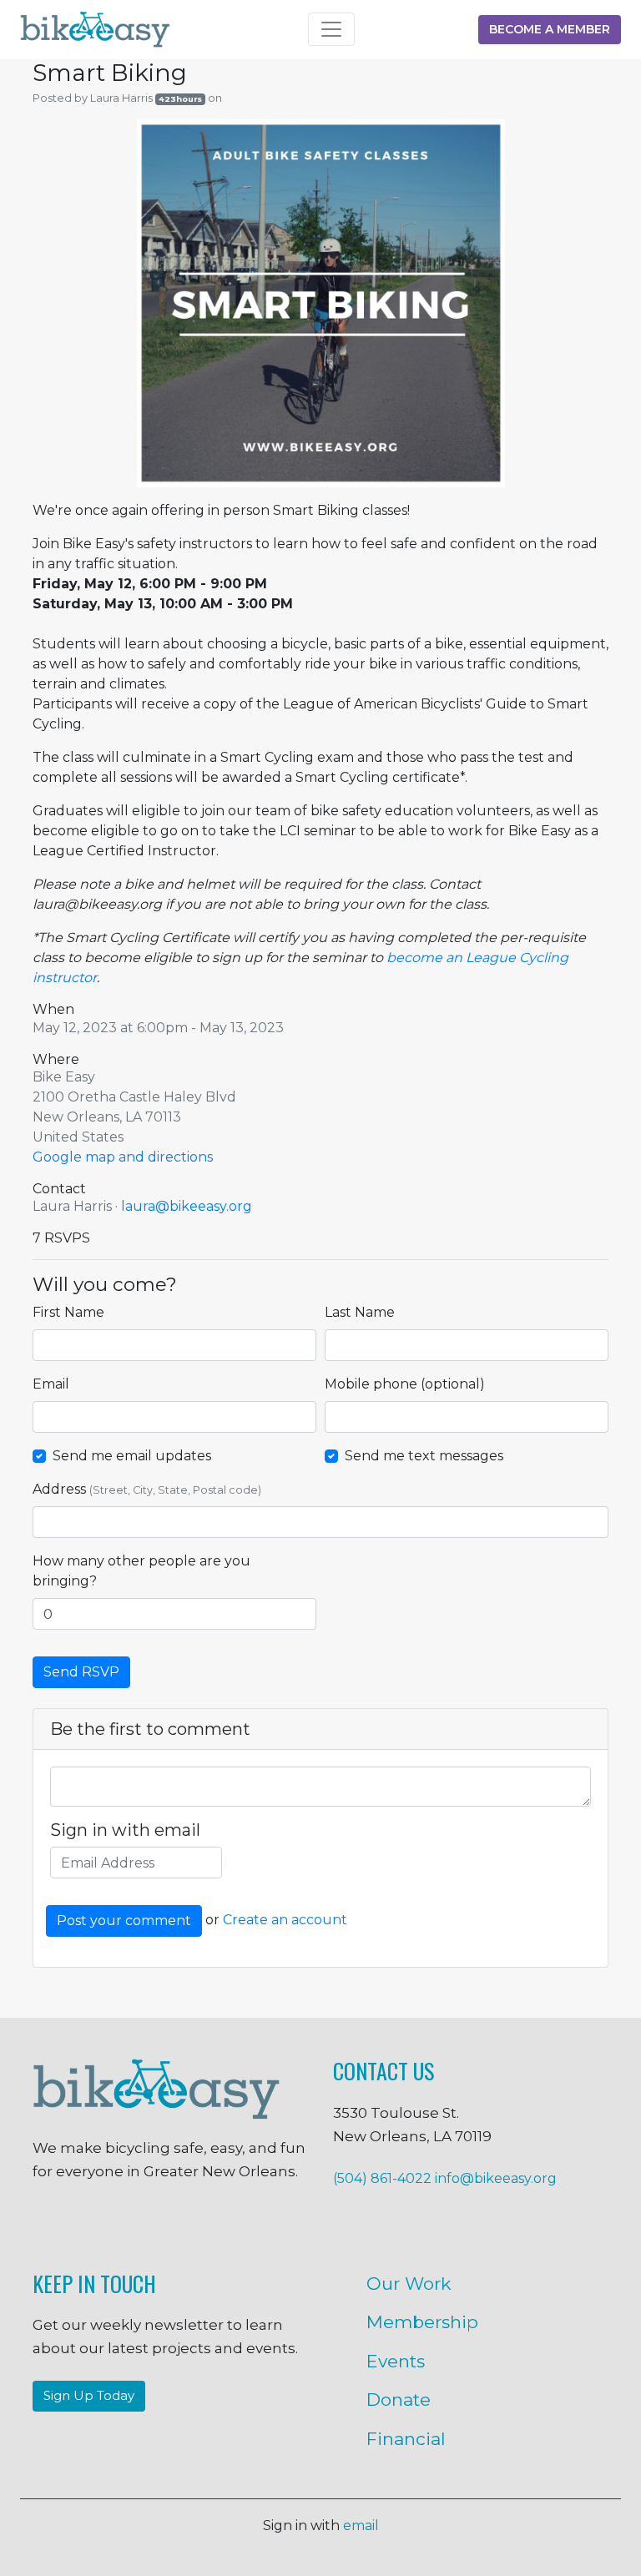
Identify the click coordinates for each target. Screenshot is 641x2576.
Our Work (409, 2284)
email (361, 2526)
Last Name (360, 1312)
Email (51, 1384)
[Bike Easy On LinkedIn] (237, 2229)
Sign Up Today (89, 2395)
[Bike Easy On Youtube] (304, 2229)
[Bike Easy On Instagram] (103, 2229)
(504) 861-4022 (382, 2178)
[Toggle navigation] (331, 29)
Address (147, 1489)
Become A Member (550, 29)
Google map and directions (123, 1157)
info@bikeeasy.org (496, 2178)
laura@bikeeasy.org (187, 1206)
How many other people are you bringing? (141, 1571)
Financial (406, 2439)
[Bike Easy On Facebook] (37, 2229)
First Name (68, 1312)
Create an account (285, 1921)
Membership (422, 2322)
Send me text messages (424, 1456)
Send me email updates (132, 1456)
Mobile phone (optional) (405, 1384)
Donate (399, 2400)
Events (396, 2361)
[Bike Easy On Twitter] (170, 2229)
